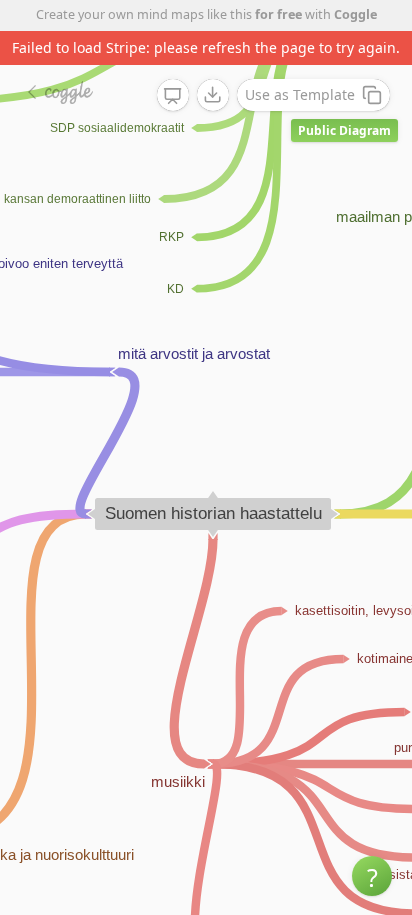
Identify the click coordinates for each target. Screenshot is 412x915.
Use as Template (300, 94)
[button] (372, 876)
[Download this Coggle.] (213, 95)
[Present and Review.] (173, 96)
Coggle (355, 14)
